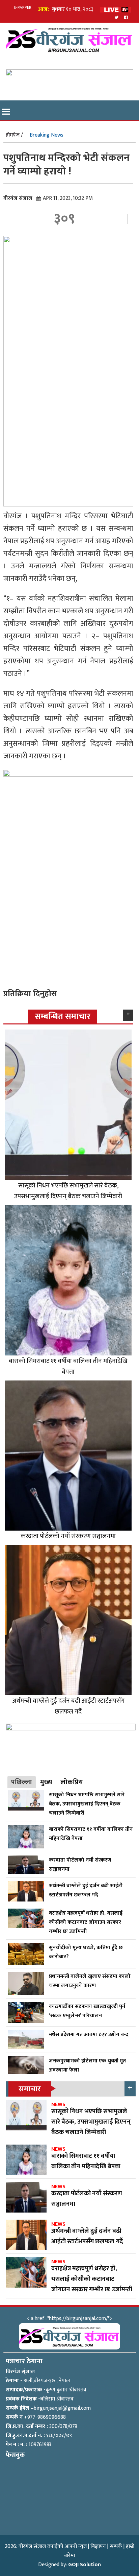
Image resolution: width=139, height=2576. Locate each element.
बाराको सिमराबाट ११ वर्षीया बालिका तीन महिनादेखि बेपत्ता (68, 1366)
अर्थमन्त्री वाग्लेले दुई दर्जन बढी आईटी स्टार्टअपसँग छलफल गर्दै (68, 1706)
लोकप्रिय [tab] (72, 1782)
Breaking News (47, 135)
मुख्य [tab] (46, 1782)
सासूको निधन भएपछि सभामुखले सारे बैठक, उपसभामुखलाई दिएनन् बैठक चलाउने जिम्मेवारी (68, 1191)
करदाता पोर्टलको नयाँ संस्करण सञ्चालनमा (68, 1536)
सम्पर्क (116, 2546)
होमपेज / (14, 135)
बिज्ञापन (98, 2546)
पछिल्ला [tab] (22, 1782)
